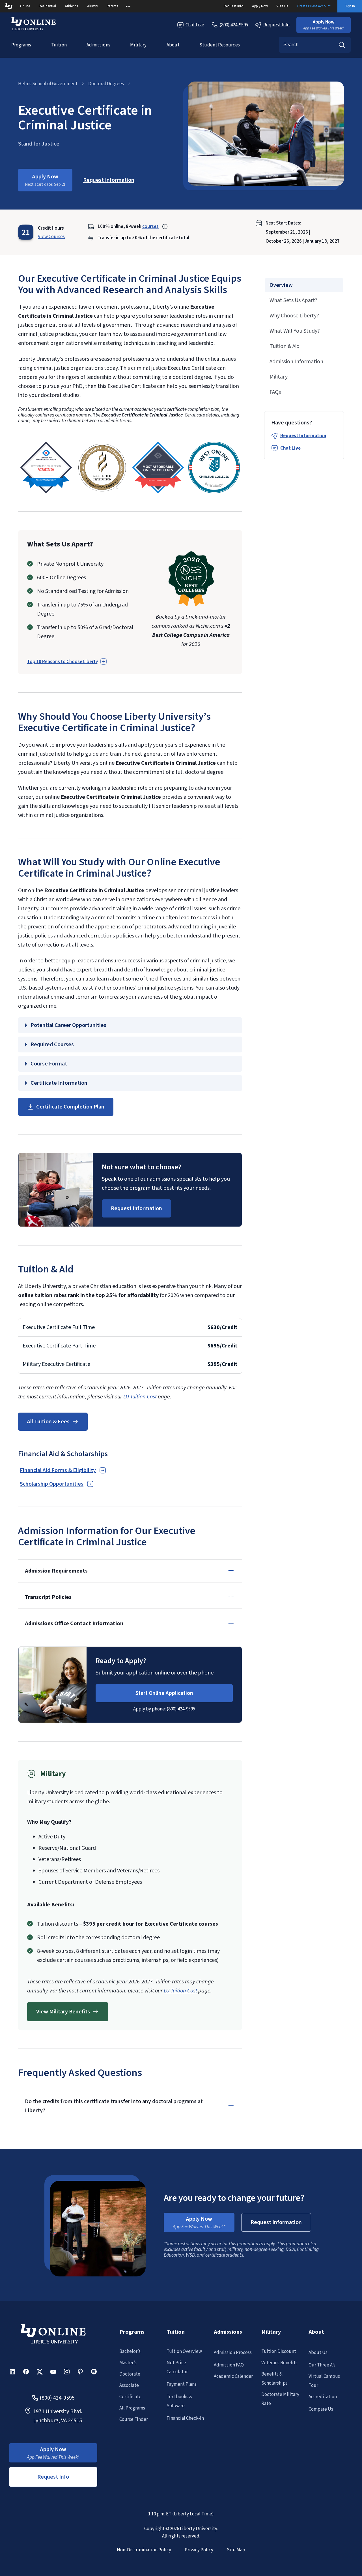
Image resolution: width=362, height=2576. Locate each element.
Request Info (233, 6)
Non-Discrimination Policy (144, 2550)
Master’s (128, 2363)
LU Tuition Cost (140, 1397)
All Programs (132, 2408)
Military (138, 45)
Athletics (72, 6)
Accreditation (323, 2397)
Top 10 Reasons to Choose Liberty (63, 662)
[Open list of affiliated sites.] (128, 6)
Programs (21, 45)
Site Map (236, 2550)
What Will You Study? (295, 331)
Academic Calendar (233, 2376)
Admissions (98, 45)
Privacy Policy (199, 2550)
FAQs (275, 392)
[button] (324, 25)
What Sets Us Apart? (293, 300)
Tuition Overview (184, 2351)
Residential (47, 6)
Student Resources (220, 45)
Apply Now (260, 6)
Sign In (350, 6)
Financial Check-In (185, 2418)
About (173, 45)
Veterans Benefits (279, 2363)
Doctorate (130, 2374)
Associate (129, 2385)
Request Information (303, 436)
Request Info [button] (53, 2477)
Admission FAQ (229, 2365)
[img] (46, 467)
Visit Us (282, 6)
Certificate (130, 2397)
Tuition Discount (279, 2351)
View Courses (51, 237)
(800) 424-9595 (181, 1709)
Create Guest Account (314, 6)
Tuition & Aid (285, 346)
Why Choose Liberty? (294, 316)
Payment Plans (182, 2384)
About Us (318, 2353)
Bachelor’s (130, 2351)
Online (25, 6)
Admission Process (233, 2353)
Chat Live (195, 25)
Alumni (93, 6)
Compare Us (321, 2409)
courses (150, 227)
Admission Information (296, 362)
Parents (113, 6)
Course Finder (134, 2419)
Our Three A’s (322, 2365)
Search (342, 45)
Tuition (59, 45)
